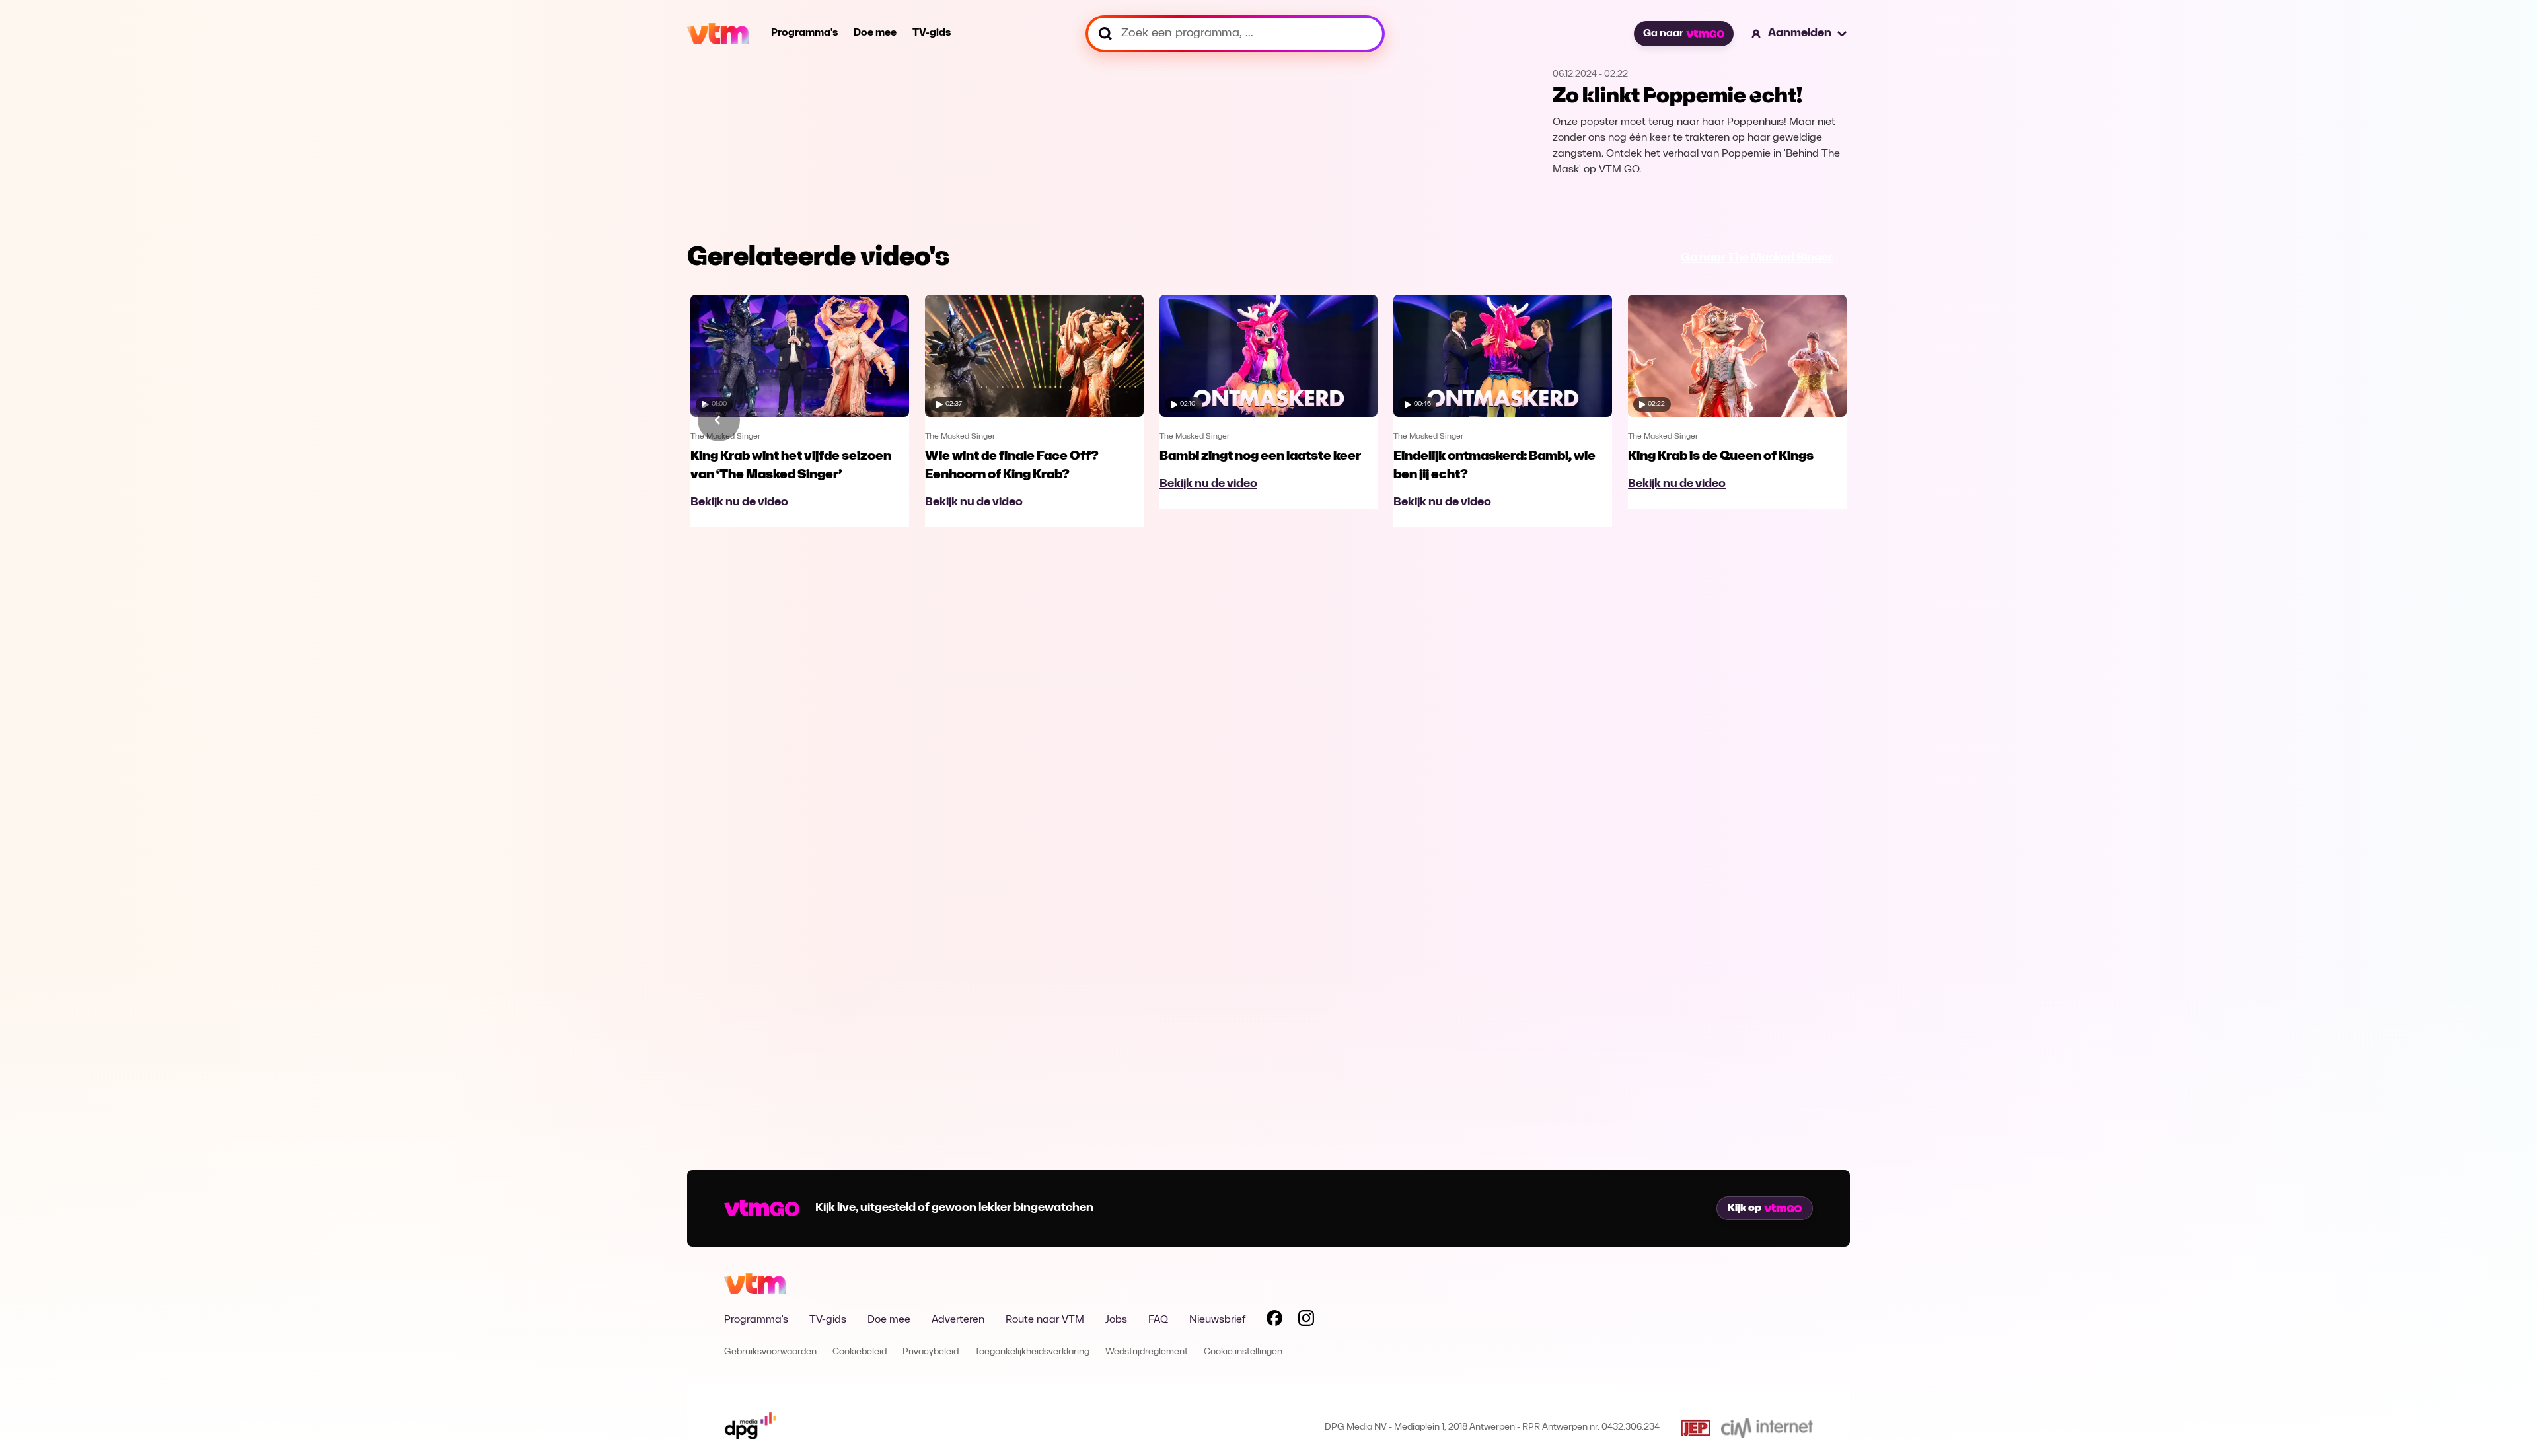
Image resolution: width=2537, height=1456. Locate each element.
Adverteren (958, 1320)
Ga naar (1663, 34)
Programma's (804, 33)
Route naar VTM (1045, 1320)
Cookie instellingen (1243, 1352)
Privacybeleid (931, 1352)
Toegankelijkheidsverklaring (1032, 1352)
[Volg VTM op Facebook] (1274, 1321)
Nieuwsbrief (1217, 1320)
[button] (1800, 34)
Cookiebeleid (860, 1352)
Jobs (1116, 1320)
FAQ (1158, 1320)
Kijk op (1745, 1208)
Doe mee (875, 33)
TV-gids (932, 33)
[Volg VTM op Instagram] (1306, 1321)
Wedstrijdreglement (1147, 1352)
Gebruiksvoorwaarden (770, 1352)
